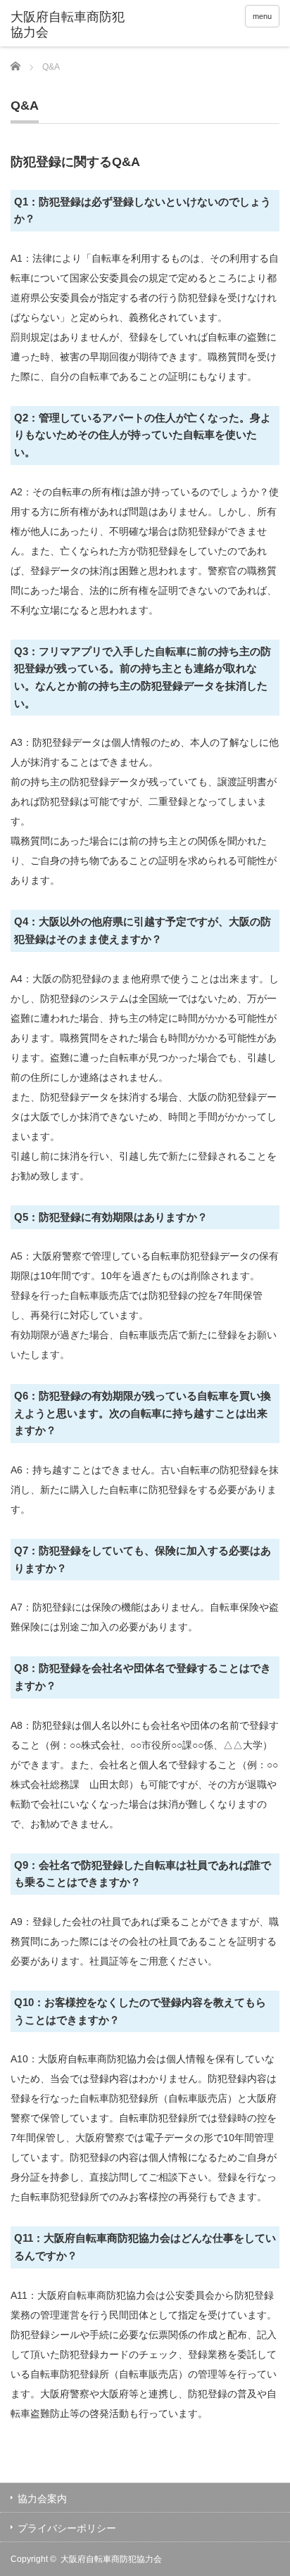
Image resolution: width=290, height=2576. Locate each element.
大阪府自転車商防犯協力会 (111, 2559)
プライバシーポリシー (67, 2528)
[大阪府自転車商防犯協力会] (69, 25)
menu (262, 16)
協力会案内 (42, 2499)
